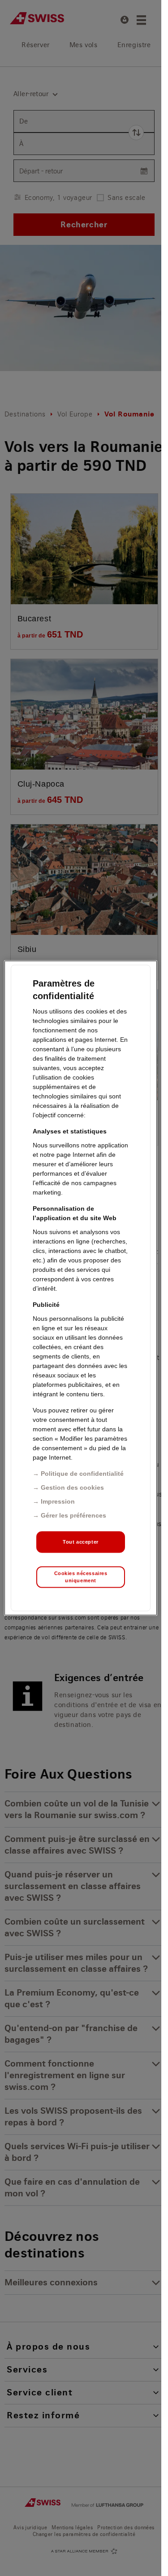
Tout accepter (80, 1542)
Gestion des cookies (72, 1487)
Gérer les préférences (73, 1515)
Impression (58, 1501)
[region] (81, 1288)
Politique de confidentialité (82, 1474)
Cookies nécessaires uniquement (81, 1577)
